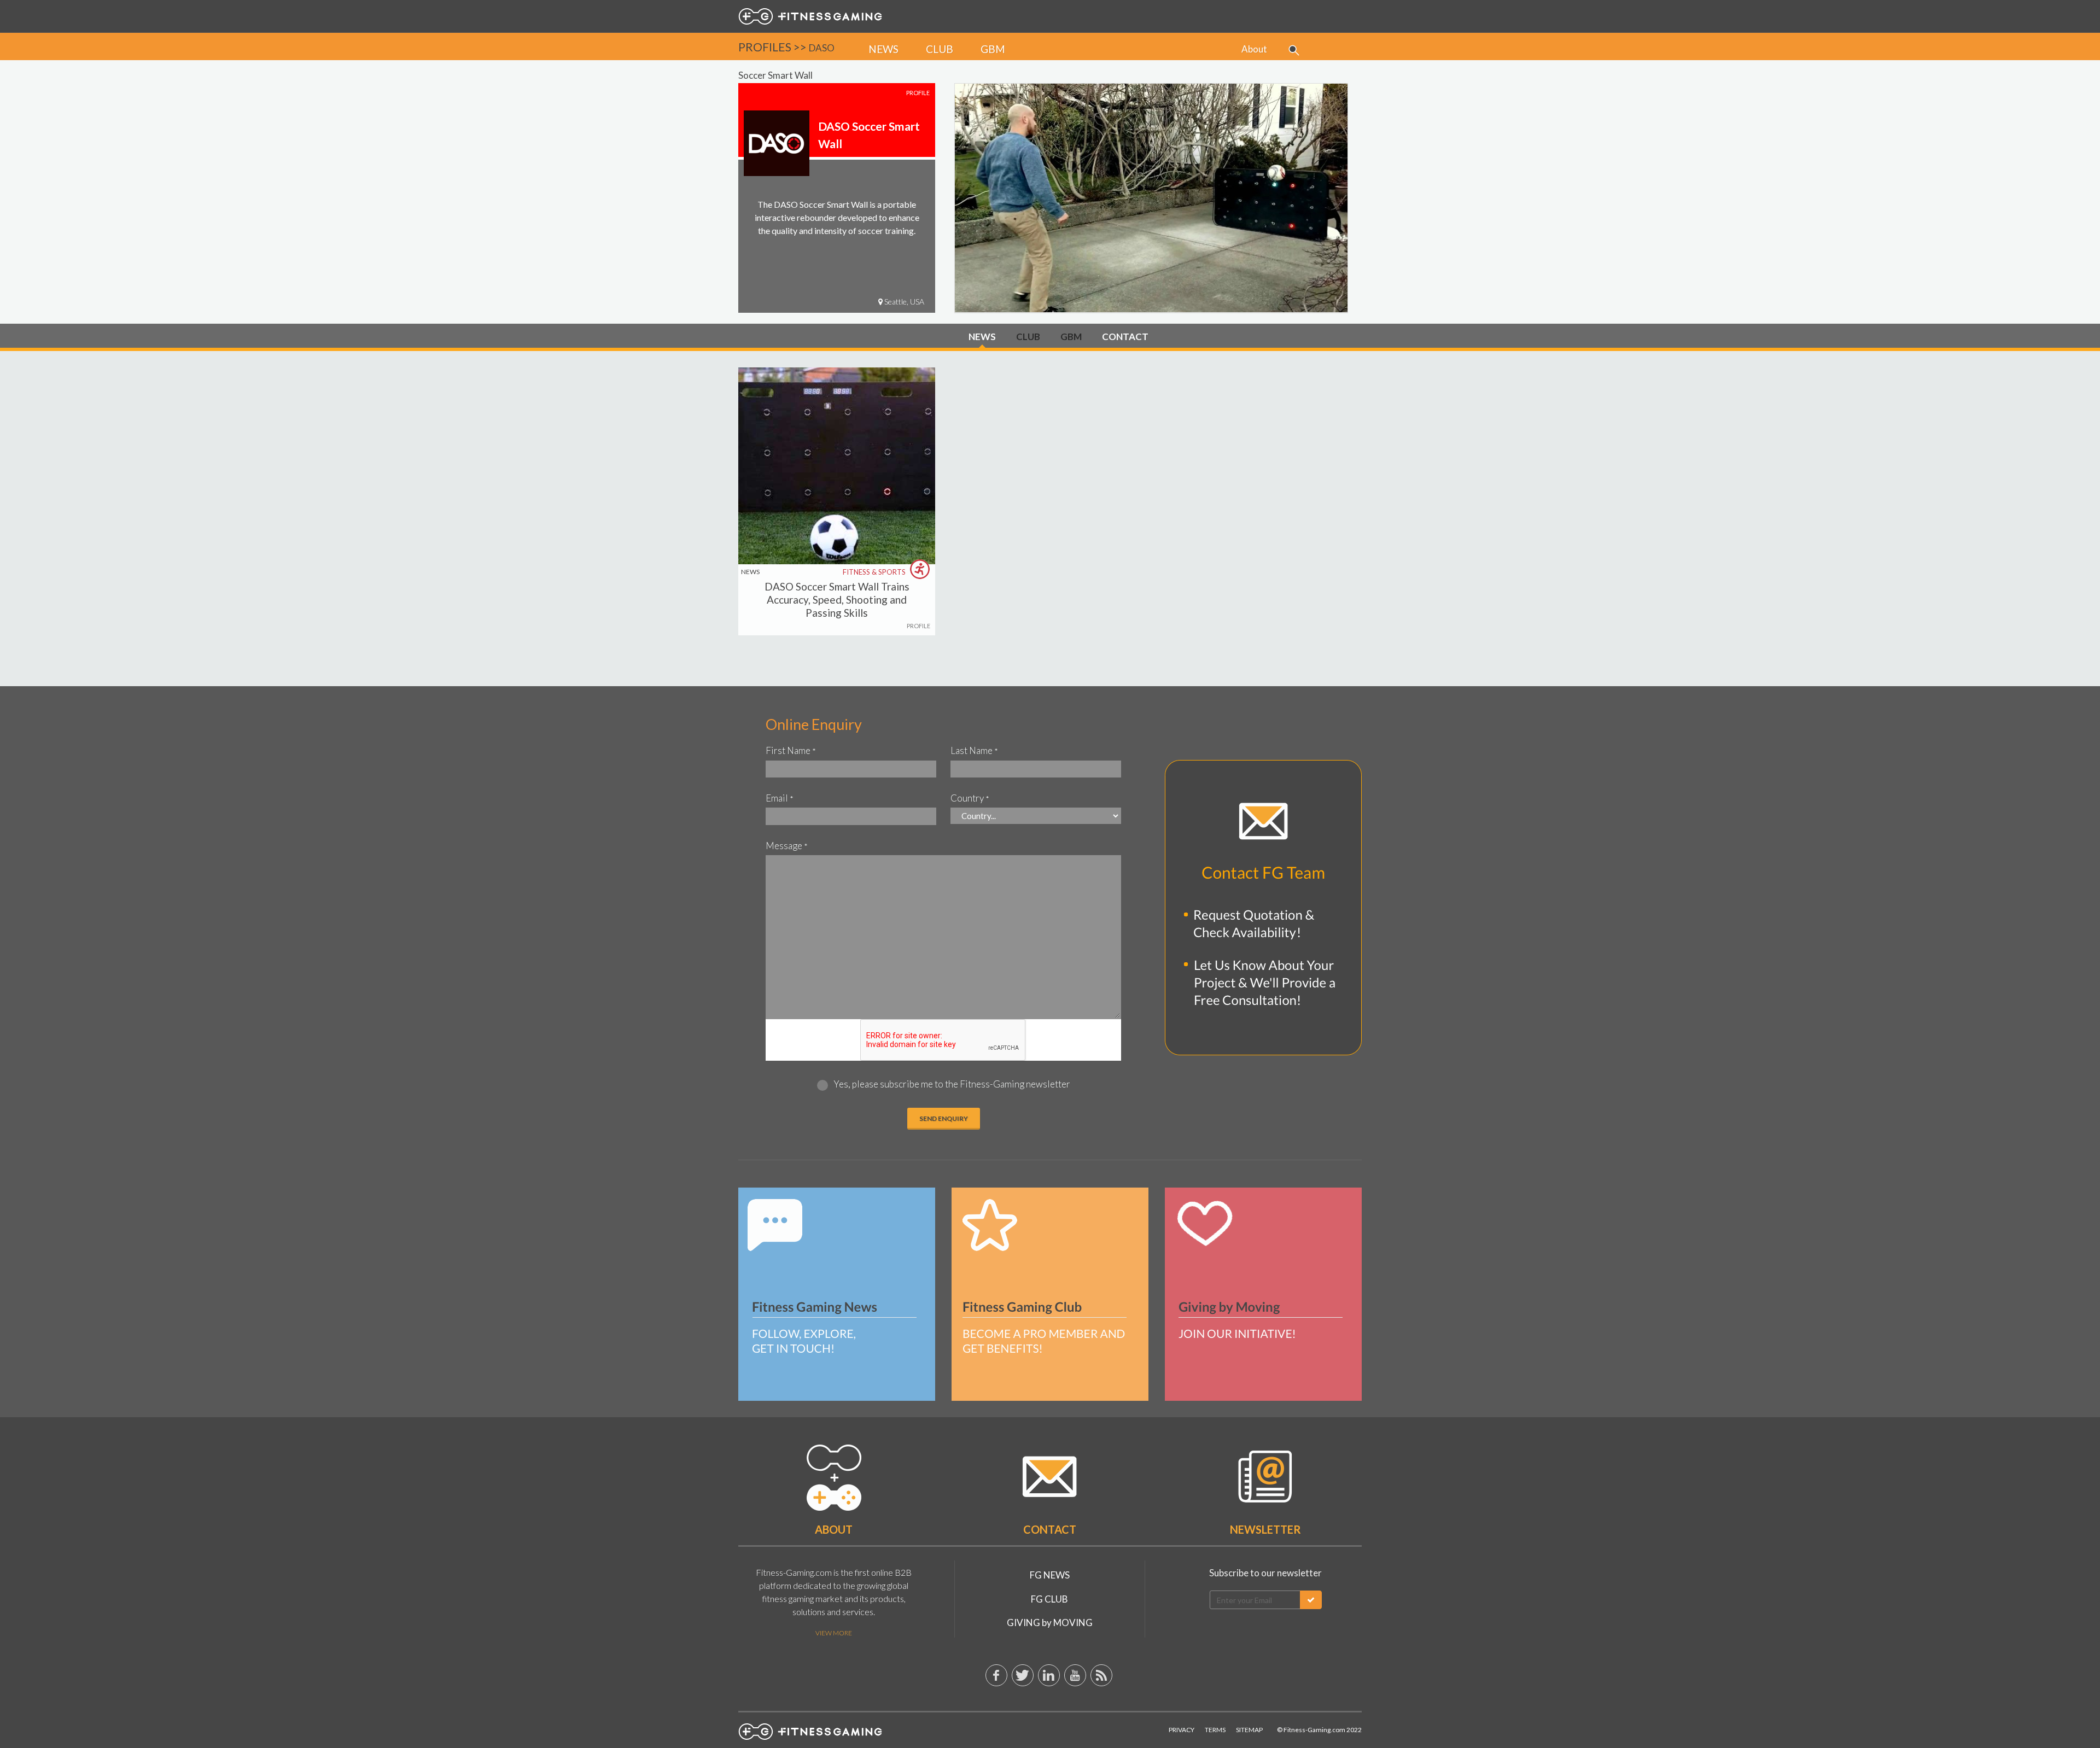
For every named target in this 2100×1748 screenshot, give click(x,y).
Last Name (974, 750)
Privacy (1182, 1730)
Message (787, 846)
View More (834, 1633)
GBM (1071, 337)
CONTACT (1125, 337)
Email (780, 798)
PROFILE (918, 626)
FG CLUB (1049, 1599)
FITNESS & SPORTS (875, 572)
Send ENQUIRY (944, 1118)
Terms (1215, 1730)
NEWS (982, 337)
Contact (1050, 1529)
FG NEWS (1050, 1575)
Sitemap (1249, 1730)
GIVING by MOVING (1050, 1623)
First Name (791, 750)
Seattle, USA (903, 302)
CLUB (1028, 337)
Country (970, 798)
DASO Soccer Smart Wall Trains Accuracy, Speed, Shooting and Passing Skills (837, 600)
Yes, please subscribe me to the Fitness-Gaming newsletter (952, 1084)
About (1254, 49)
